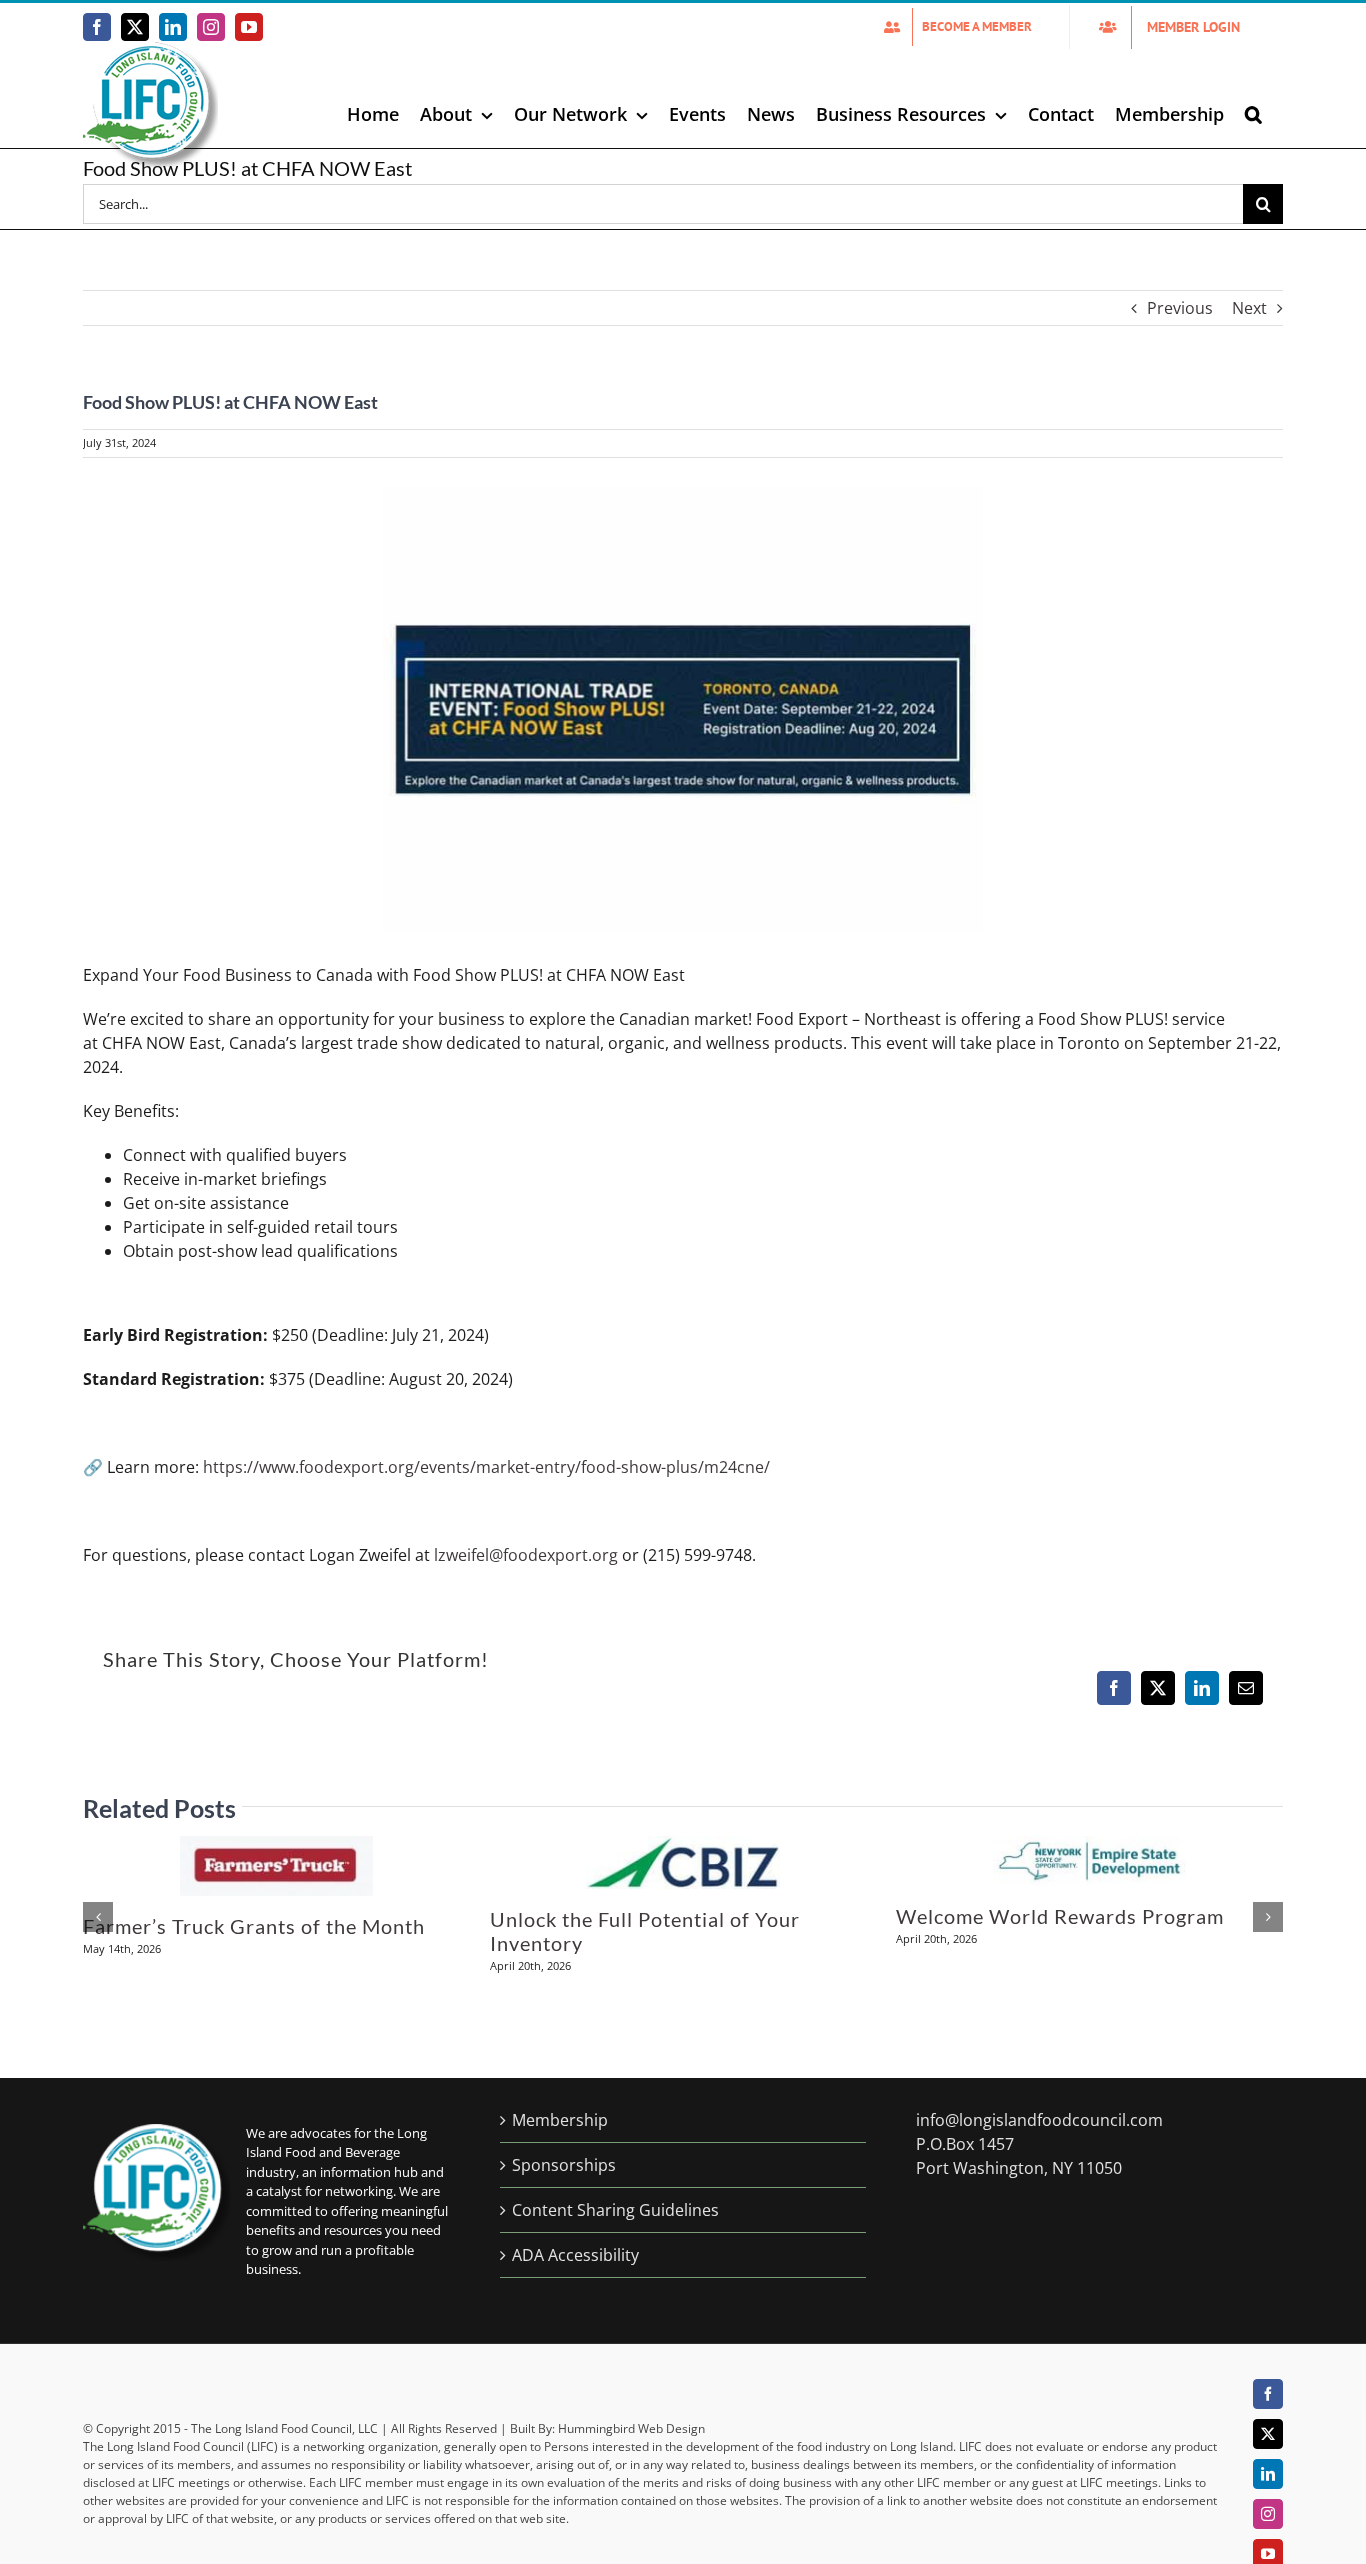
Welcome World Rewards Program (1060, 1916)
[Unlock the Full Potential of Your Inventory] (682, 1847)
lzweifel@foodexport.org (526, 1555)
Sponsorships (564, 2165)
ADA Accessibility (575, 2255)
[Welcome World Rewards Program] (1089, 1847)
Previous (1180, 308)
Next (1249, 308)
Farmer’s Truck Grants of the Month (254, 1926)
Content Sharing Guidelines (615, 2210)
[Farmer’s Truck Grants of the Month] (276, 1847)
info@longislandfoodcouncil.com (1039, 2120)
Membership (560, 2120)
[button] (1253, 114)
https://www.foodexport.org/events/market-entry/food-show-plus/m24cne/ (486, 1467)
